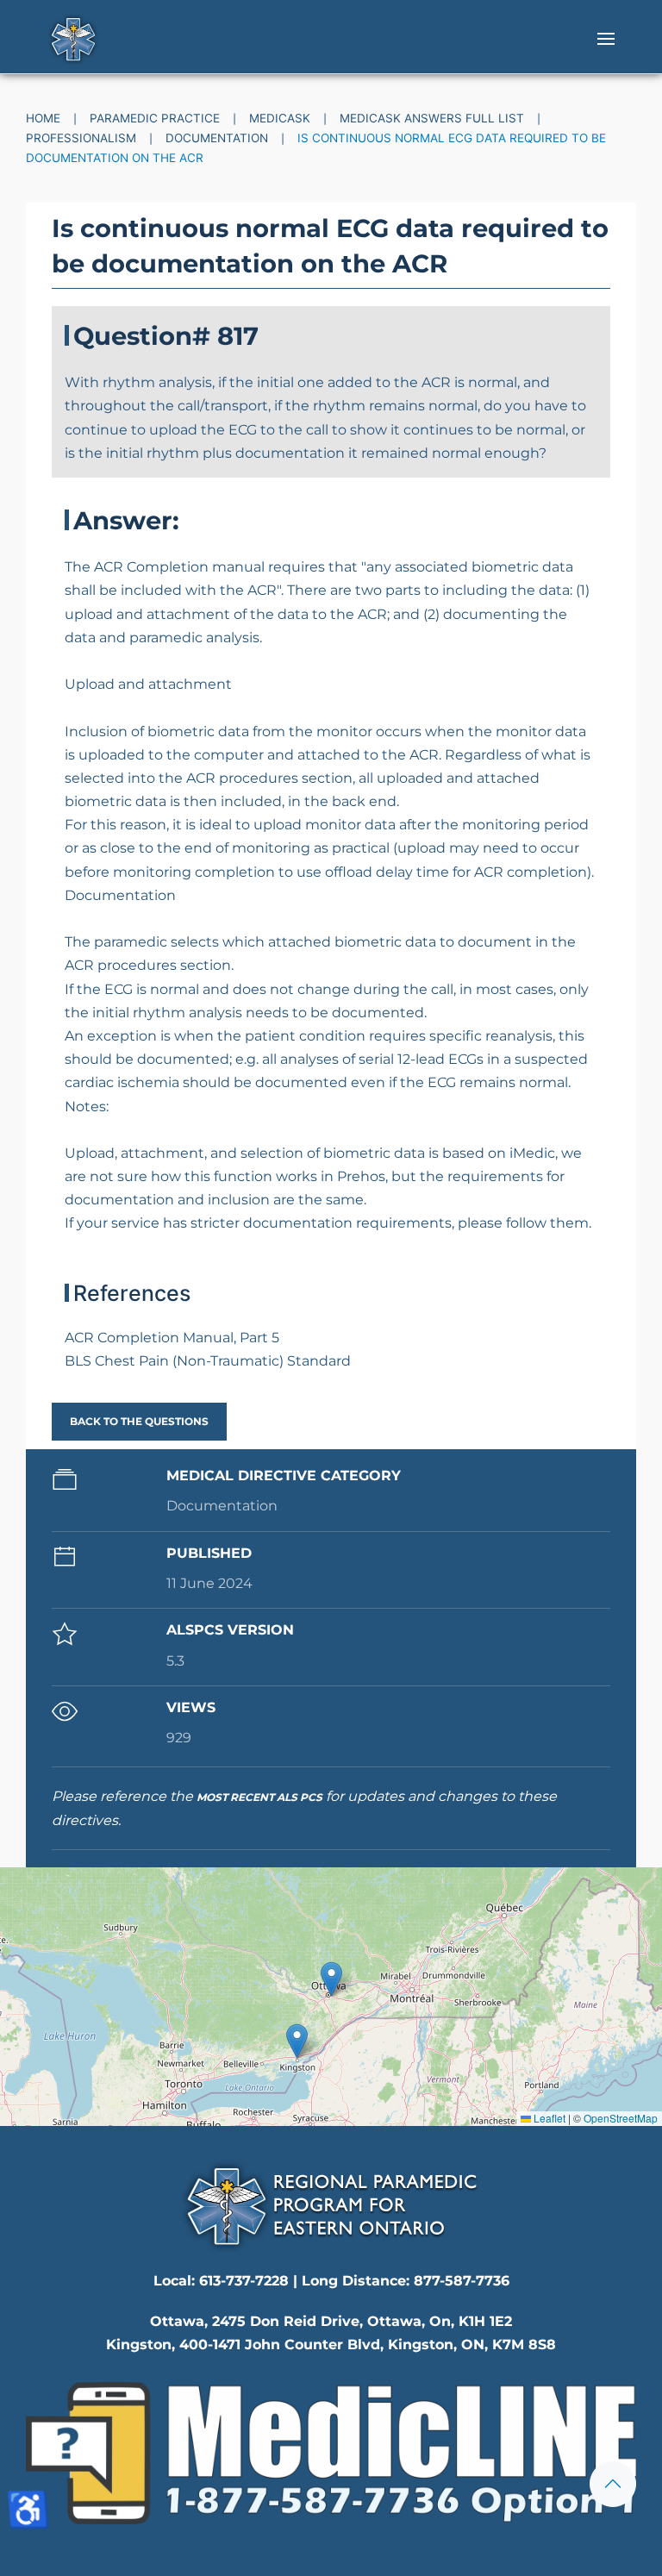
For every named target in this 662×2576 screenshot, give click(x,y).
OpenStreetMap (621, 2118)
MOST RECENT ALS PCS (259, 1797)
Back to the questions (139, 1421)
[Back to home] (73, 39)
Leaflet (548, 2118)
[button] (606, 39)
